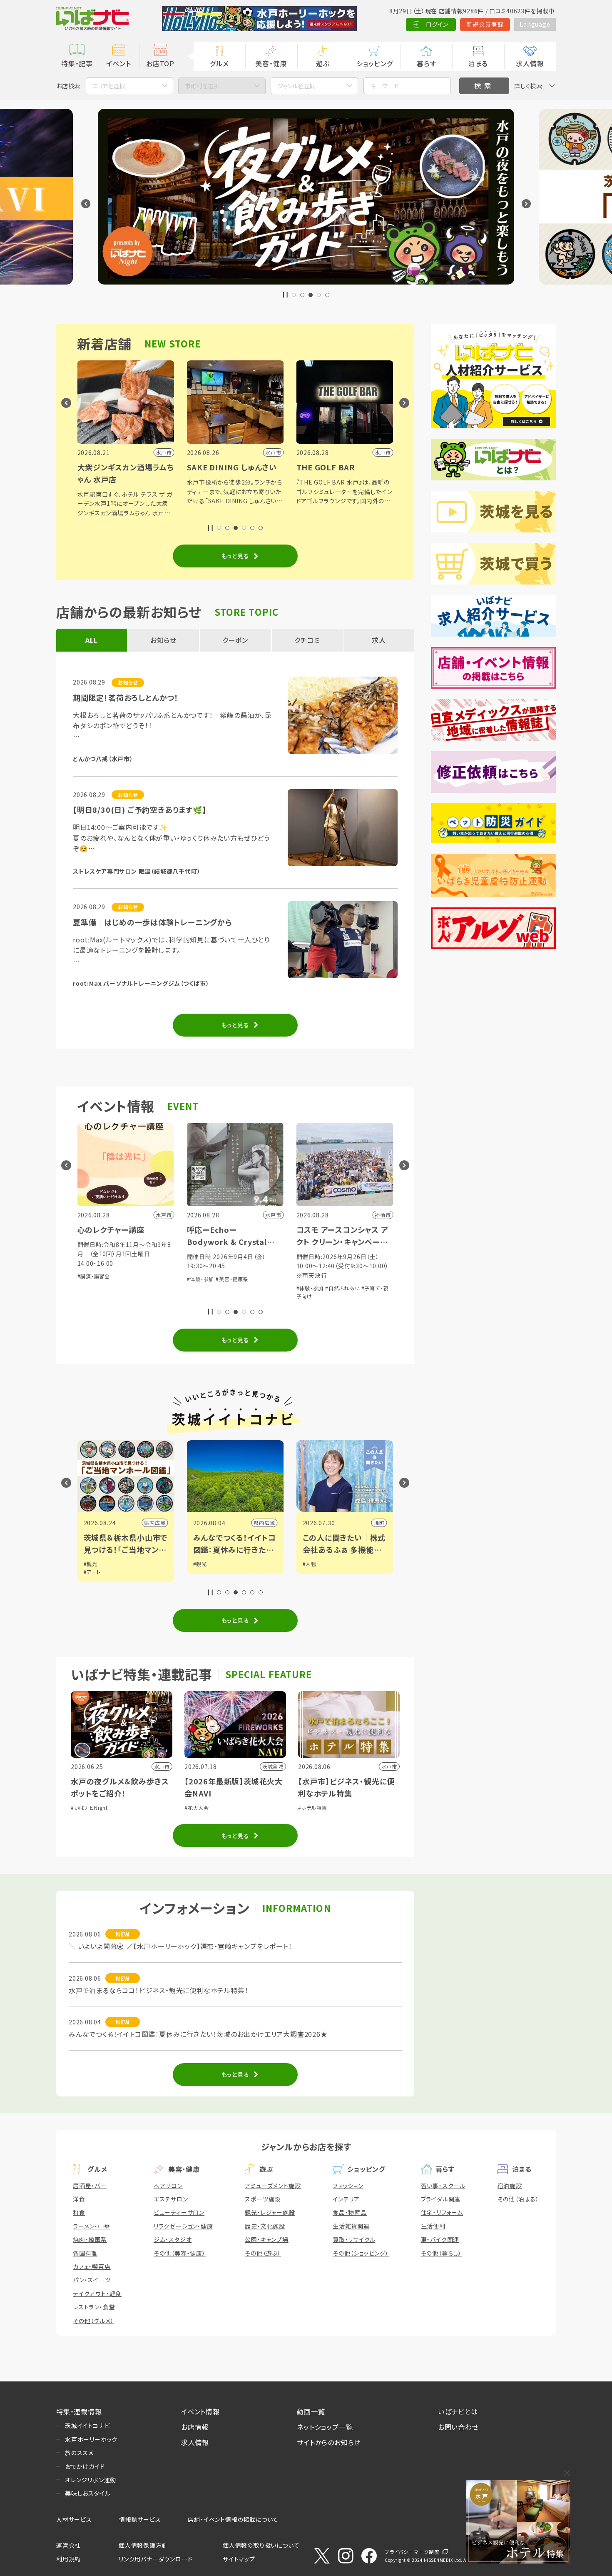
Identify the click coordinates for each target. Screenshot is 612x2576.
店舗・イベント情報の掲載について (233, 2519)
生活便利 (433, 2226)
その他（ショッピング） (361, 2253)
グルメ (219, 63)
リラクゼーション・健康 (183, 2226)
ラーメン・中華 (92, 2226)
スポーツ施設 (263, 2199)
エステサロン (171, 2199)
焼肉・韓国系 (90, 2239)
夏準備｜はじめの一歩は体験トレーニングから (153, 922)
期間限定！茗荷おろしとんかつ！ (126, 697)
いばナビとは (458, 2411)
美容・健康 (271, 63)
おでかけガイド (85, 2466)
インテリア (346, 2199)
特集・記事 (77, 63)
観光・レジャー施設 (270, 2212)
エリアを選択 (109, 86)
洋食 (79, 2199)
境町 (379, 1523)
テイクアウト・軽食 (97, 2294)
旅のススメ (79, 2453)
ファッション (348, 2186)
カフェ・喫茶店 (92, 2266)
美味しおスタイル (88, 2493)
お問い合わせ (458, 2427)
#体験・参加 (201, 1279)
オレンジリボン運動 (91, 2480)
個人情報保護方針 (143, 2545)
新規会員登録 (485, 24)
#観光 (91, 1564)
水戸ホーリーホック (91, 2439)
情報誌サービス (140, 2519)
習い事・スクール (443, 2186)
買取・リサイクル (354, 2239)
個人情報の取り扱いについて (261, 2545)
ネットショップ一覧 (325, 2427)
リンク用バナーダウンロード (155, 2559)
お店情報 (195, 2427)
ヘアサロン (168, 2186)
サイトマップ (239, 2559)
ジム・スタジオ (173, 2239)
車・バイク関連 (440, 2239)
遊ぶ (323, 63)
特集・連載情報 (79, 2411)
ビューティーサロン (179, 2212)
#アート (92, 1572)
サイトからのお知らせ (329, 2442)
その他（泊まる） (518, 2199)
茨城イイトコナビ (87, 2426)
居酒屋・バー (90, 2186)
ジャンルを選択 (296, 86)
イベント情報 (200, 2411)
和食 (79, 2212)
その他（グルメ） (93, 2321)
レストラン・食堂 (94, 2307)
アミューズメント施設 (273, 2186)
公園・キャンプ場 (266, 2239)
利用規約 (68, 2559)
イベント (118, 63)
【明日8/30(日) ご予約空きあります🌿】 (140, 810)
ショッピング (375, 63)
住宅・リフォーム (442, 2212)
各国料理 (85, 2253)
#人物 (310, 1564)
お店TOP (160, 63)
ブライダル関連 (441, 2199)
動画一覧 (311, 2411)
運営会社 (68, 2545)
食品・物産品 (350, 2212)
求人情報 (530, 63)
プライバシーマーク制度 (412, 2552)
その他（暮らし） (441, 2253)
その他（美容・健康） (180, 2253)
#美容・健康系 (232, 1279)
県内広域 (155, 1523)
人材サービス (74, 2519)
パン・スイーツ (92, 2280)
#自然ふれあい (342, 1288)
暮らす (426, 63)
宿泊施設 (510, 2186)
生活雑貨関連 (351, 2226)
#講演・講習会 (94, 1276)
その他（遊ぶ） (263, 2253)
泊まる (478, 63)
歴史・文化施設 (265, 2226)
